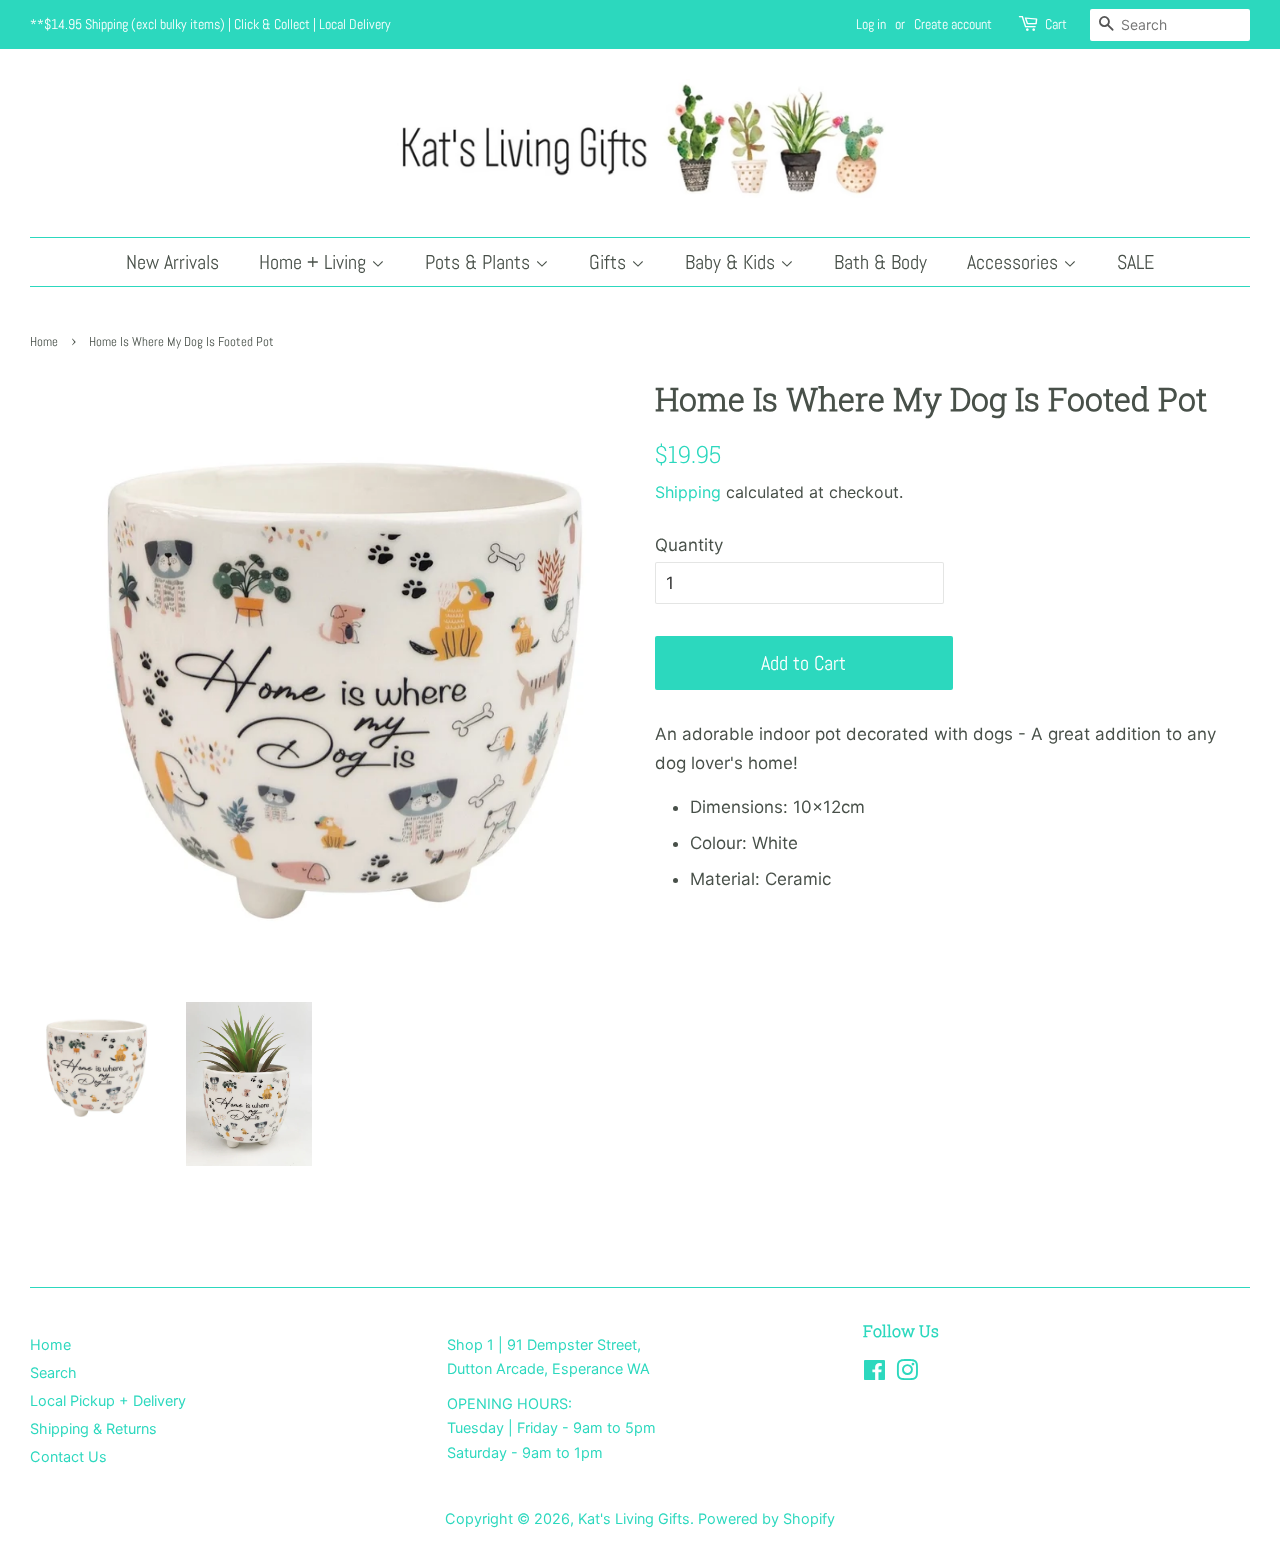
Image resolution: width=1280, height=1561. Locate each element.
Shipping (688, 492)
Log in (871, 24)
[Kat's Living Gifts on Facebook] (874, 1373)
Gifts (610, 262)
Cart (1056, 24)
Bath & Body (880, 262)
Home (44, 342)
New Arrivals (172, 262)
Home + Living (315, 262)
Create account (953, 24)
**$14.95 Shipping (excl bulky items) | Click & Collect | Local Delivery (210, 24)
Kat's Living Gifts (634, 1518)
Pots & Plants (480, 262)
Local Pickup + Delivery (108, 1400)
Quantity (689, 545)
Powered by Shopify (766, 1518)
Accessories (1015, 262)
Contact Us (68, 1456)
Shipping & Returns (93, 1428)
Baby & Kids (732, 262)
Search (53, 1372)
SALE (1135, 262)
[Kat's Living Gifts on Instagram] (907, 1373)
